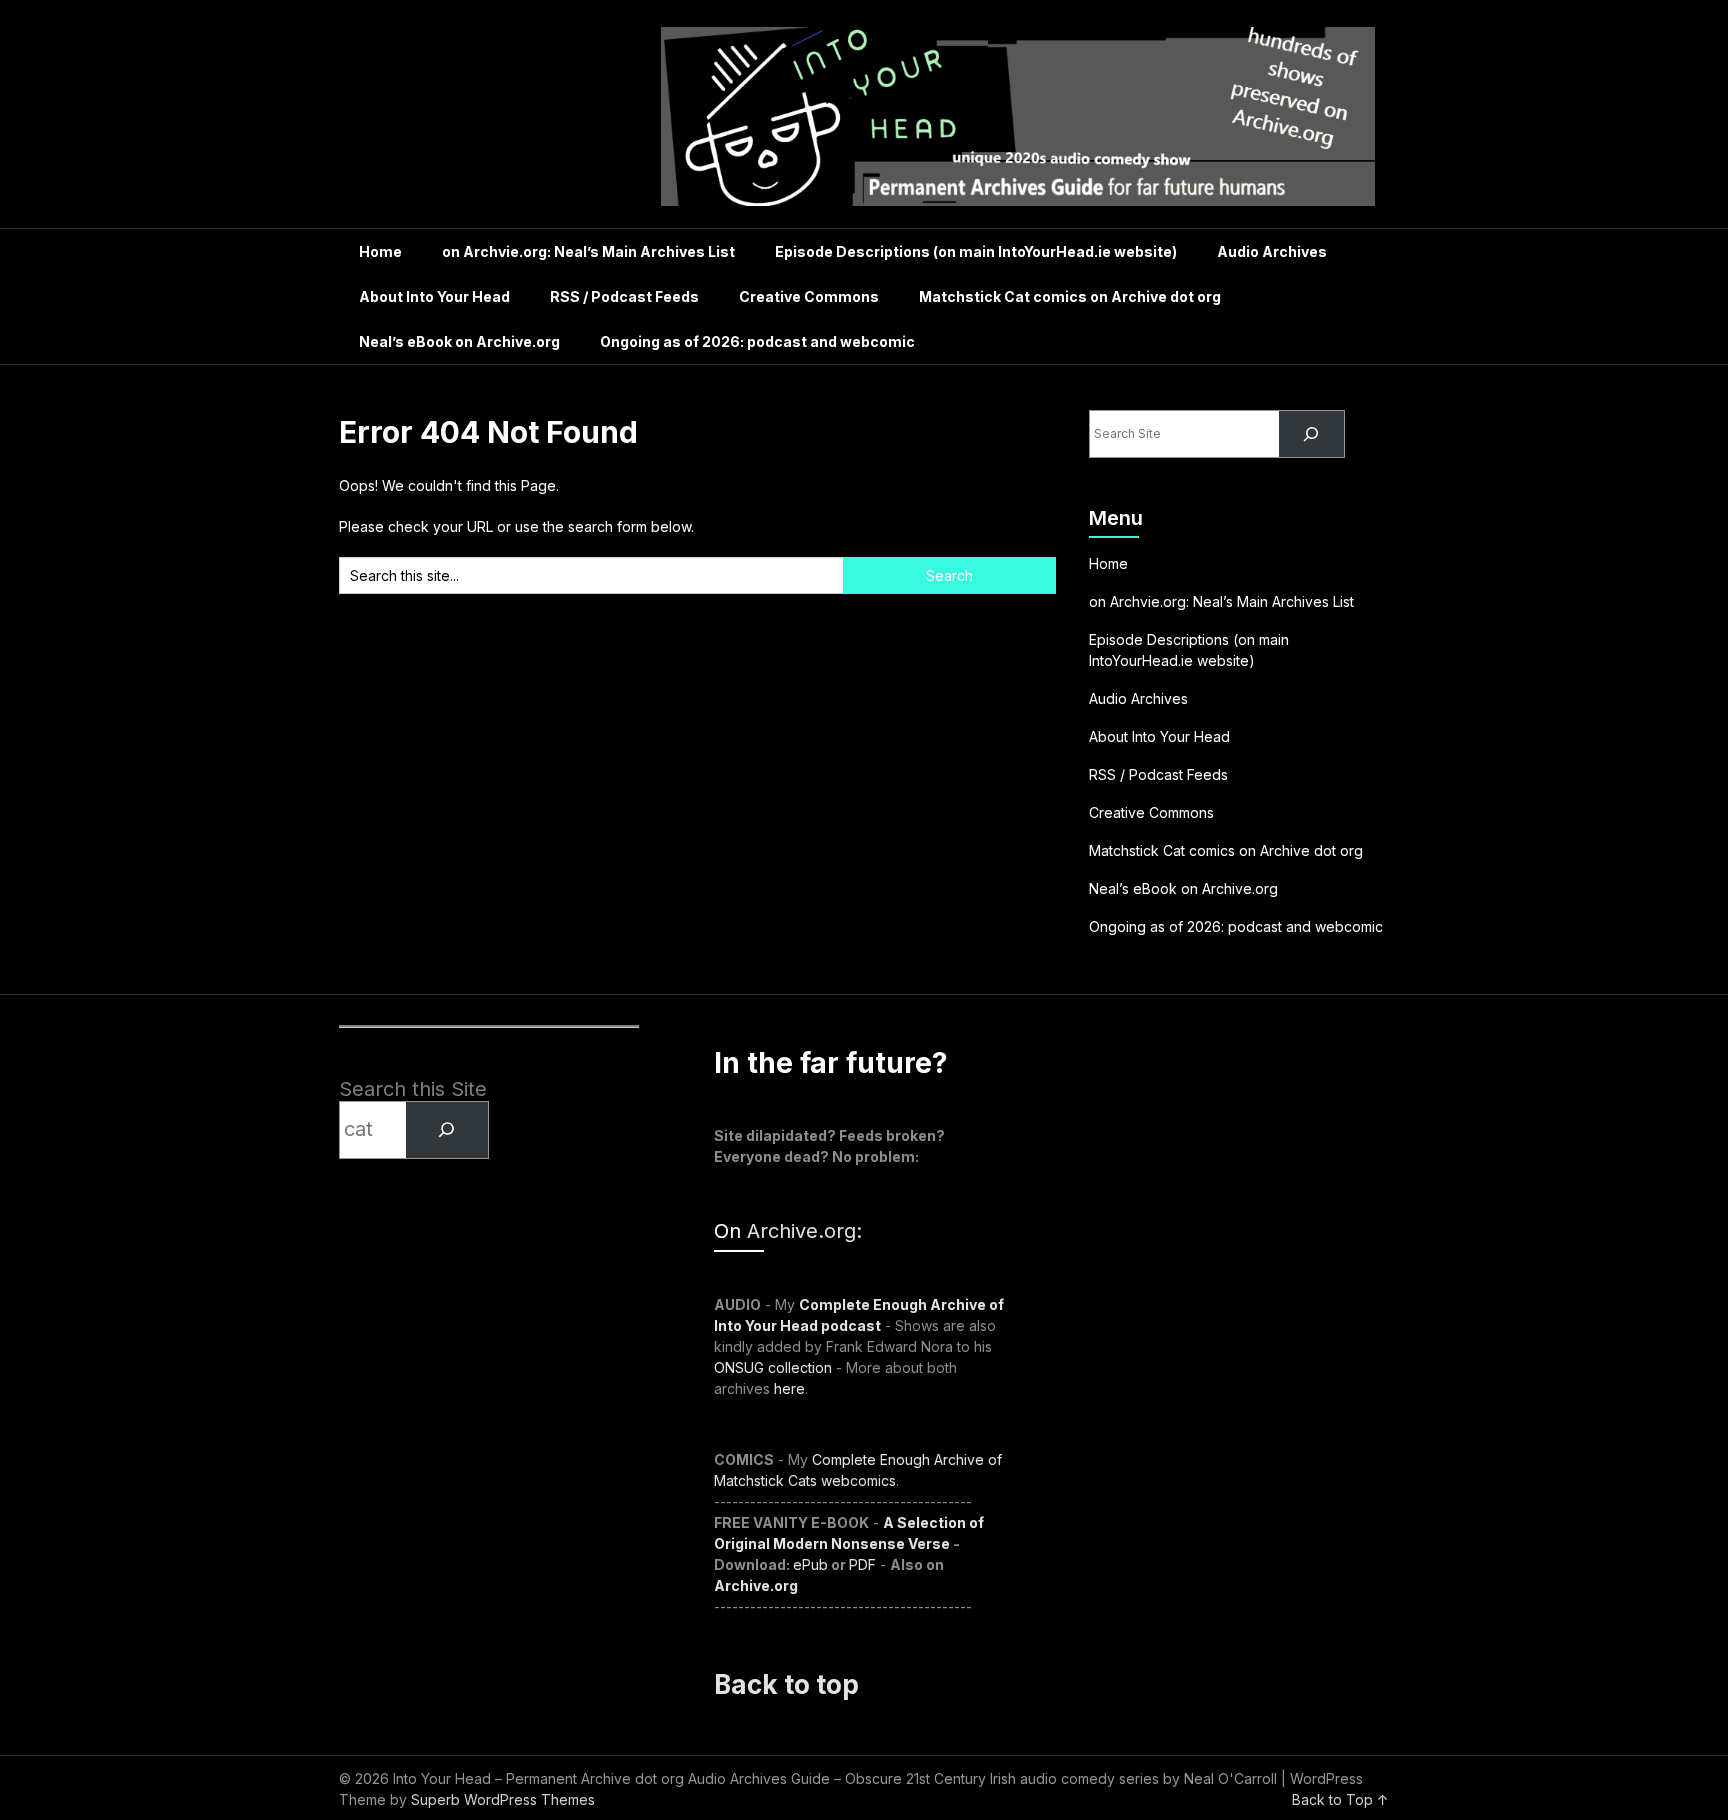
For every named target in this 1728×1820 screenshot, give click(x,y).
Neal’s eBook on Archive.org (459, 341)
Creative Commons (809, 296)
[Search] (1311, 434)
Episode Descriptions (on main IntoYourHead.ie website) (976, 251)
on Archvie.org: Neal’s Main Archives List (588, 251)
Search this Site (413, 1089)
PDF (862, 1564)
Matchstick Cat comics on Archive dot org (1070, 296)
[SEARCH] (447, 1130)
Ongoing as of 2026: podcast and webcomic (757, 341)
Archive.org (801, 1231)
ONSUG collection (773, 1367)
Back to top (786, 1684)
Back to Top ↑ (1340, 1799)
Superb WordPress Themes (503, 1799)
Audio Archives (1272, 251)
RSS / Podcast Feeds (624, 296)
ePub (810, 1564)
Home (380, 251)
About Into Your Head (434, 296)
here (789, 1388)
